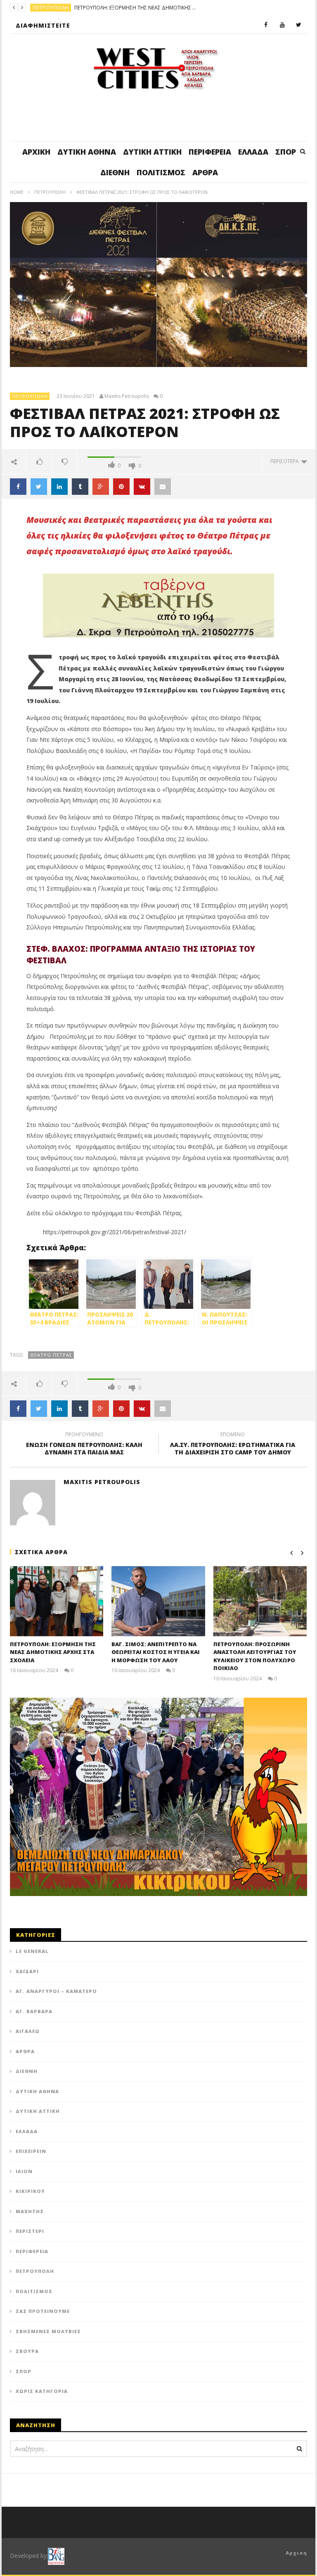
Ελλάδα (253, 152)
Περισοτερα (286, 461)
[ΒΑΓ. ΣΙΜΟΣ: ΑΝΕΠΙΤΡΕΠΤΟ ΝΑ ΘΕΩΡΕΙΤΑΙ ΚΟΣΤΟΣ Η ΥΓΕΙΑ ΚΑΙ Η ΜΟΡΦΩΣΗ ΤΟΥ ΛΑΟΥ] (158, 1601)
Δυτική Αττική (152, 152)
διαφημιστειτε (43, 25)
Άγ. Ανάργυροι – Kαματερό (56, 1991)
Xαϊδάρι (27, 1971)
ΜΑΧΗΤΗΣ (30, 2211)
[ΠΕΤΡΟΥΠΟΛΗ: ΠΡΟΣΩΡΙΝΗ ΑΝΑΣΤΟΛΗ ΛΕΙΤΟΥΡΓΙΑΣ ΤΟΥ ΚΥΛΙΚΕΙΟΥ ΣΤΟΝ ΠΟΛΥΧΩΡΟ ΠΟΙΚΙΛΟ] (260, 1601)
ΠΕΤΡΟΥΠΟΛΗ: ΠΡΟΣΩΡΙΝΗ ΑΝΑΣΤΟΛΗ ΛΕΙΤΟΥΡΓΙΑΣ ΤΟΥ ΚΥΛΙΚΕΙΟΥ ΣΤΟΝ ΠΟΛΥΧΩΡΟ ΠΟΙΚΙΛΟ (255, 1656)
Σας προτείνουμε (43, 2311)
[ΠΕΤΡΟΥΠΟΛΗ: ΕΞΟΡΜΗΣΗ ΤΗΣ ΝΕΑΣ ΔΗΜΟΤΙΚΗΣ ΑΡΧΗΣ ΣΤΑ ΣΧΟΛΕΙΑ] (57, 1601)
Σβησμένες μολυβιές (48, 2331)
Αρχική (36, 152)
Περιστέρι (30, 2231)
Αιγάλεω (28, 2031)
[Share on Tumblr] (80, 487)
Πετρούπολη (50, 192)
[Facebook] (266, 25)
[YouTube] (282, 25)
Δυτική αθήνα (87, 152)
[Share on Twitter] (39, 487)
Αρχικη (296, 2553)
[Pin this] (121, 487)
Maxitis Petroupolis (127, 396)
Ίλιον (24, 2171)
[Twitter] (299, 25)
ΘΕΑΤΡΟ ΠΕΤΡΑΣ (51, 1355)
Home (17, 192)
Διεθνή (115, 172)
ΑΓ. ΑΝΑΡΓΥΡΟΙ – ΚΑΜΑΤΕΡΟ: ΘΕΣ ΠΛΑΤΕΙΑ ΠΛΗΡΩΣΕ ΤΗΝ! (175, 8)
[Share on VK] (142, 487)
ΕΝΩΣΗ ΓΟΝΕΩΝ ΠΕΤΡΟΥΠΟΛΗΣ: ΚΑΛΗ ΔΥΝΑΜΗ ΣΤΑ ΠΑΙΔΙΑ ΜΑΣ (84, 1444)
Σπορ (286, 152)
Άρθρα (205, 172)
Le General (32, 1951)
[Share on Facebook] (18, 487)
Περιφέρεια (210, 152)
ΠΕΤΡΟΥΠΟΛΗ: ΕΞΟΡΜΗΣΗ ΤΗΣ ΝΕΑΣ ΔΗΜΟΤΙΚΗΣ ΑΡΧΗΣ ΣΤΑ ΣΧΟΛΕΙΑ (53, 1652)
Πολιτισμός (161, 172)
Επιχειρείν (31, 2151)
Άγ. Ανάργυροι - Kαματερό (70, 8)
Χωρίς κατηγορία (42, 2391)
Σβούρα (27, 2351)
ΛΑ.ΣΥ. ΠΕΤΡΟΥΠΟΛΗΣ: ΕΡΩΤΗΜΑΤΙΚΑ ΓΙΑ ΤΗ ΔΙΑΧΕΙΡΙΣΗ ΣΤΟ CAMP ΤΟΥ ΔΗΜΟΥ (233, 1444)
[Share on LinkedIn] (59, 487)
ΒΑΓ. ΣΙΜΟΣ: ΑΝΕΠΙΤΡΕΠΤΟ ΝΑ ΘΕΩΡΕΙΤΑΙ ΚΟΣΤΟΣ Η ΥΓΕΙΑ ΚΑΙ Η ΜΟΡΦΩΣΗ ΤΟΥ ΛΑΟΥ (156, 1652)
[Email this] (163, 487)
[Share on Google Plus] (101, 487)
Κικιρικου (30, 2191)
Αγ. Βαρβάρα (34, 2011)
